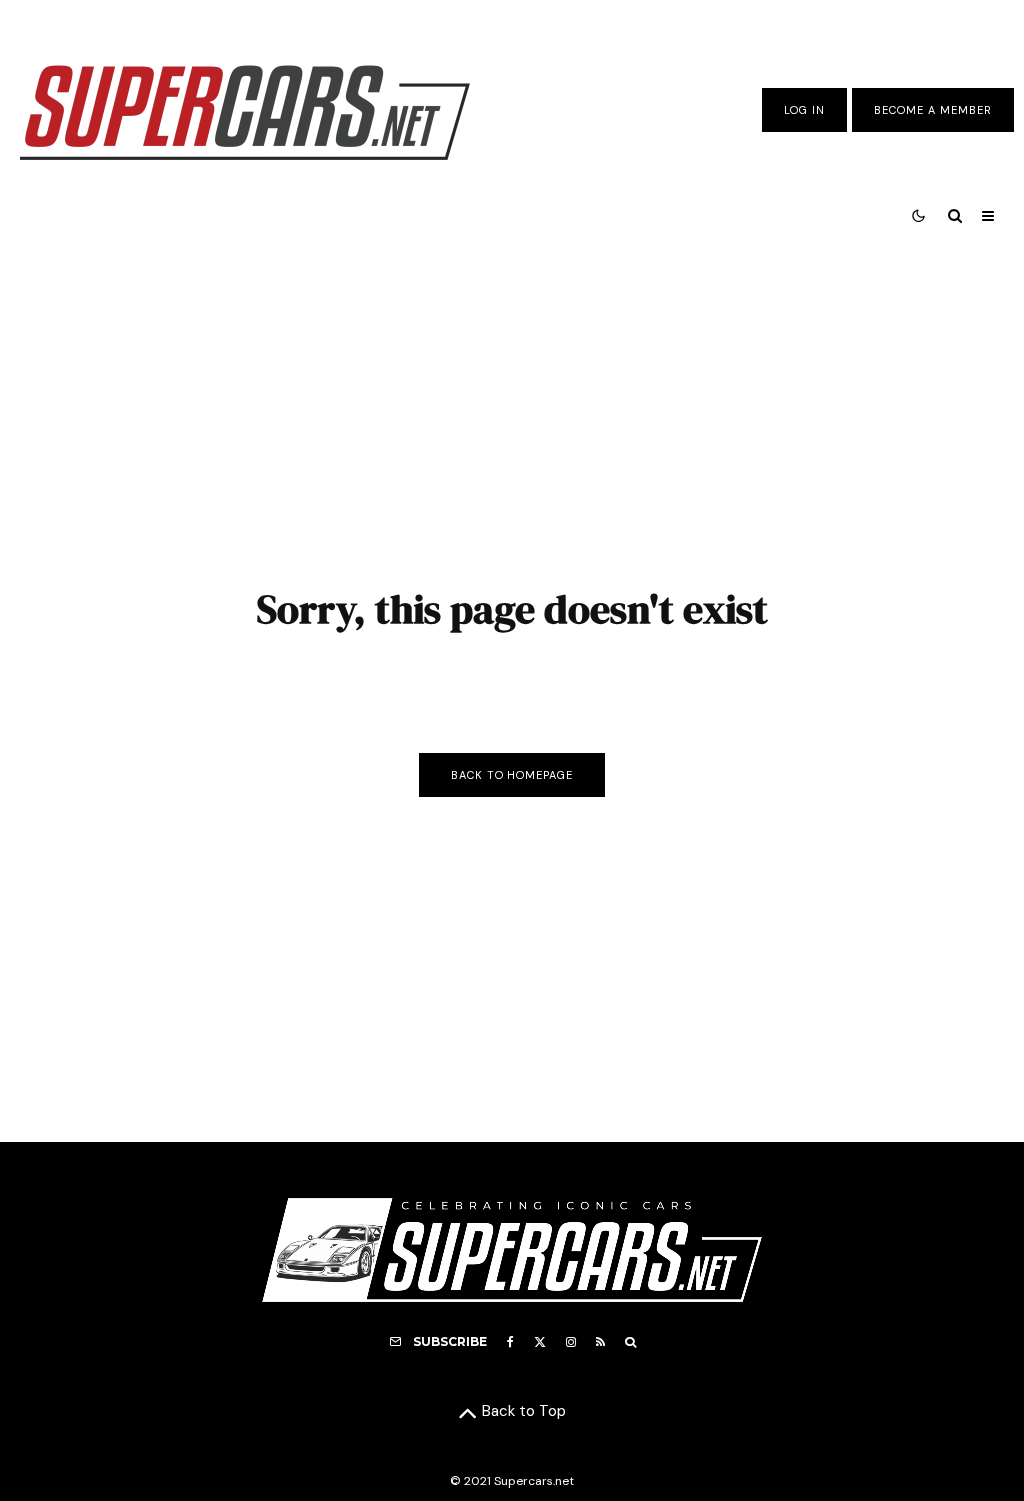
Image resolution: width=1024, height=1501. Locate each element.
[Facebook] (510, 1342)
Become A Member (933, 110)
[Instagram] (571, 1342)
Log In (804, 110)
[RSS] (600, 1342)
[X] (540, 1342)
